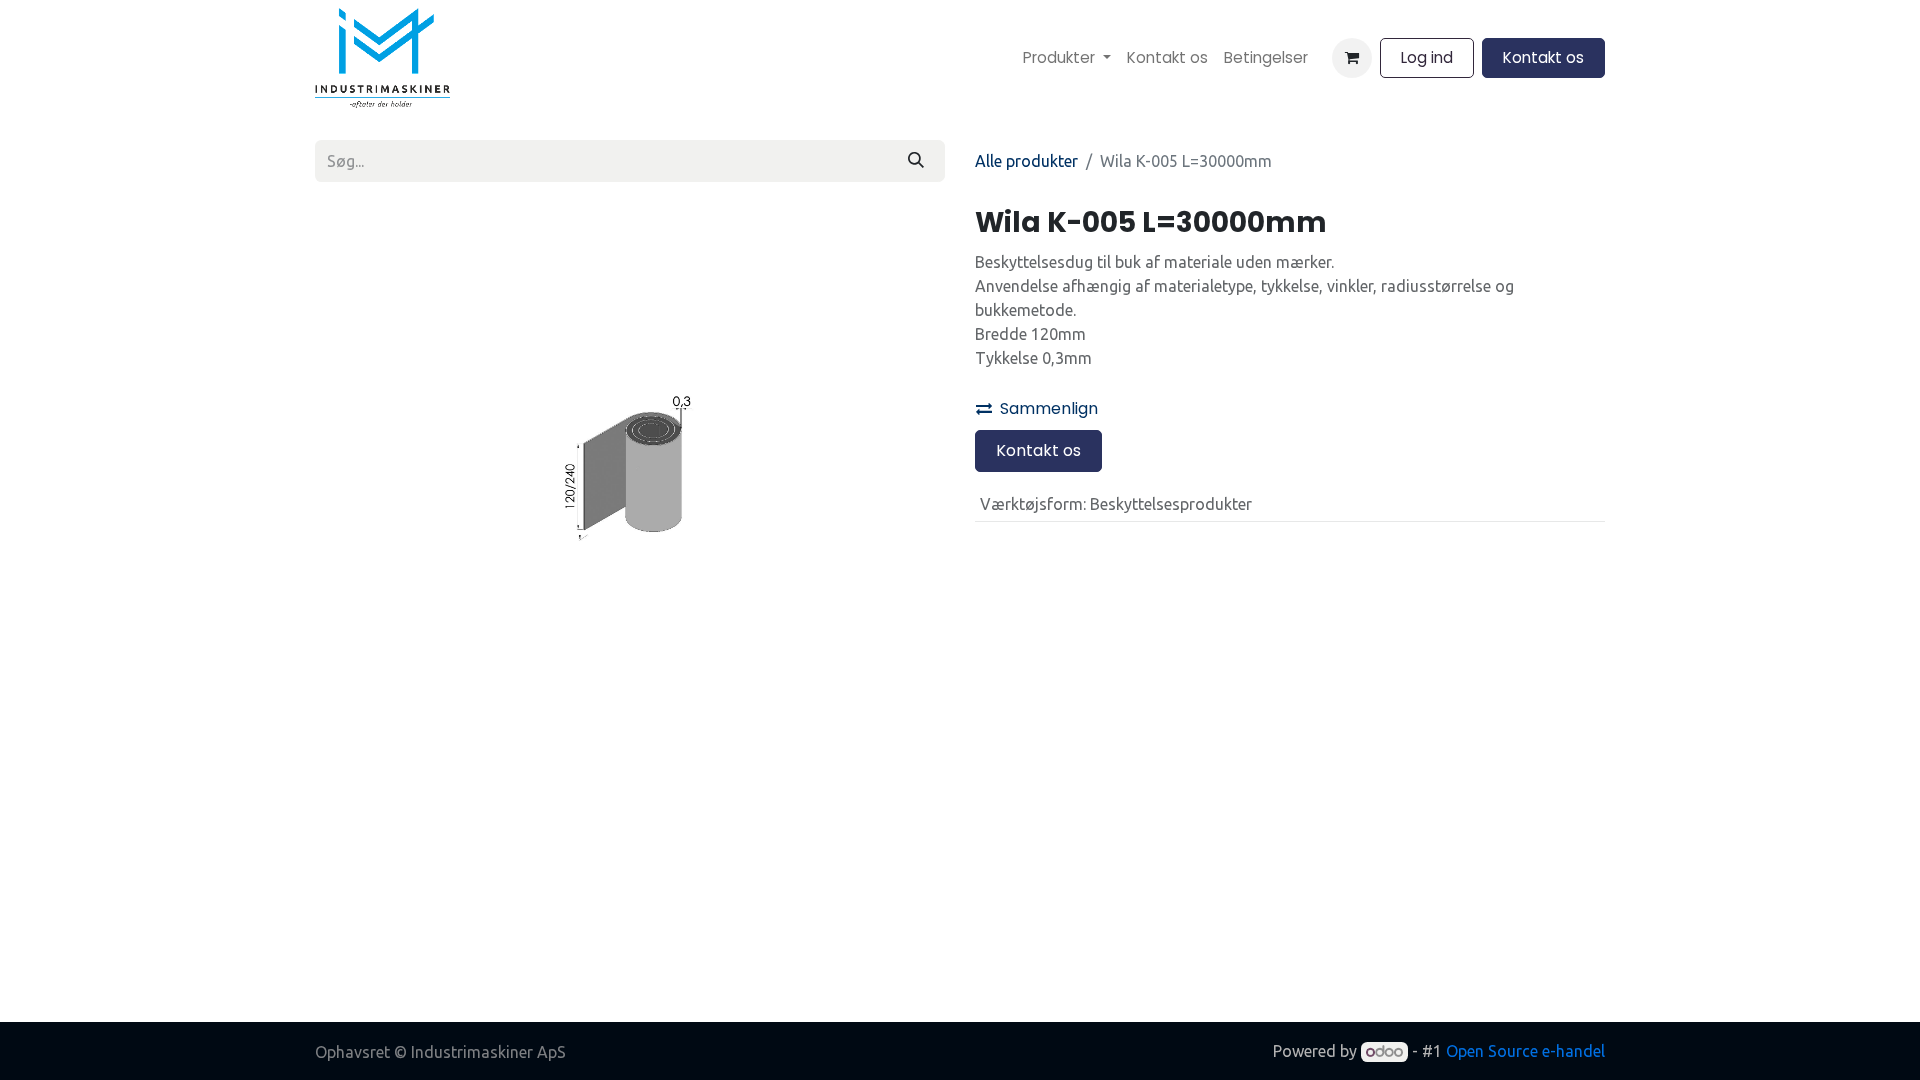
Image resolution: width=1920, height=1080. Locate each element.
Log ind (1427, 57)
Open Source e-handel (1525, 1051)
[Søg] (916, 161)
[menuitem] (1067, 58)
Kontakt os (1543, 57)
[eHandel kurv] (1352, 58)
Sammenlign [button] (1049, 408)
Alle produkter (1026, 161)
